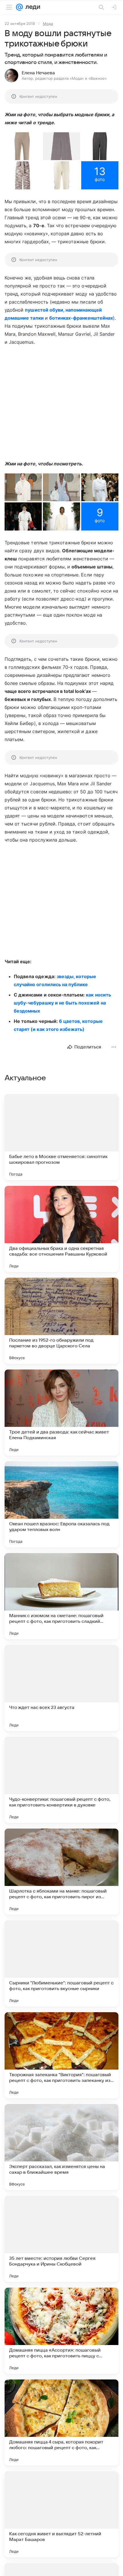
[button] (23, 146)
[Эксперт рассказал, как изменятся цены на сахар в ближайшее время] (61, 2147)
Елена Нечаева (38, 73)
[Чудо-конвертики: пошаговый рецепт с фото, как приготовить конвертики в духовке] (61, 1780)
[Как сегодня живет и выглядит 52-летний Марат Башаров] (61, 2514)
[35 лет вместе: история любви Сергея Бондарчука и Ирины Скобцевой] (61, 2239)
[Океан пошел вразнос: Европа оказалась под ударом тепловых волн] (61, 1504)
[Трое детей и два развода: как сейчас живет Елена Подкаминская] (61, 1413)
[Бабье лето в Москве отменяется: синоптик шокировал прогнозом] (61, 1137)
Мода (48, 24)
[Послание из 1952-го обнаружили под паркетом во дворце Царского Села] (61, 1321)
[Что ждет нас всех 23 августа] (61, 1688)
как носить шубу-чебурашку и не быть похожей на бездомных (62, 1003)
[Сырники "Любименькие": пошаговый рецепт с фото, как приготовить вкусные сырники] (61, 1963)
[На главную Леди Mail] (31, 7)
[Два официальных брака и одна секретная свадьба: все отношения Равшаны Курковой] (61, 1229)
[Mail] (19, 7)
